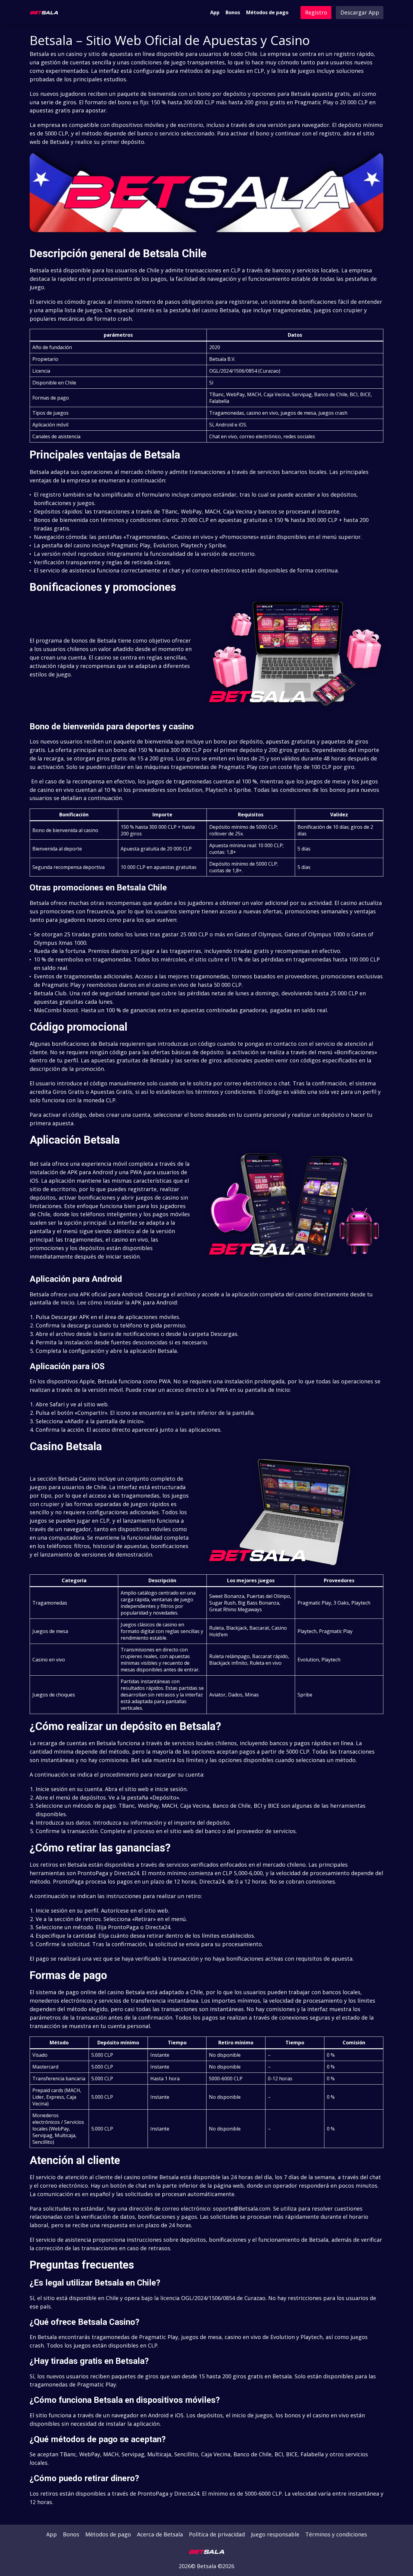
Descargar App (360, 12)
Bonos (233, 12)
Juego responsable (275, 2534)
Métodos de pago (267, 12)
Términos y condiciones (336, 2534)
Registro (316, 12)
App (215, 12)
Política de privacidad (217, 2534)
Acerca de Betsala (160, 2534)
